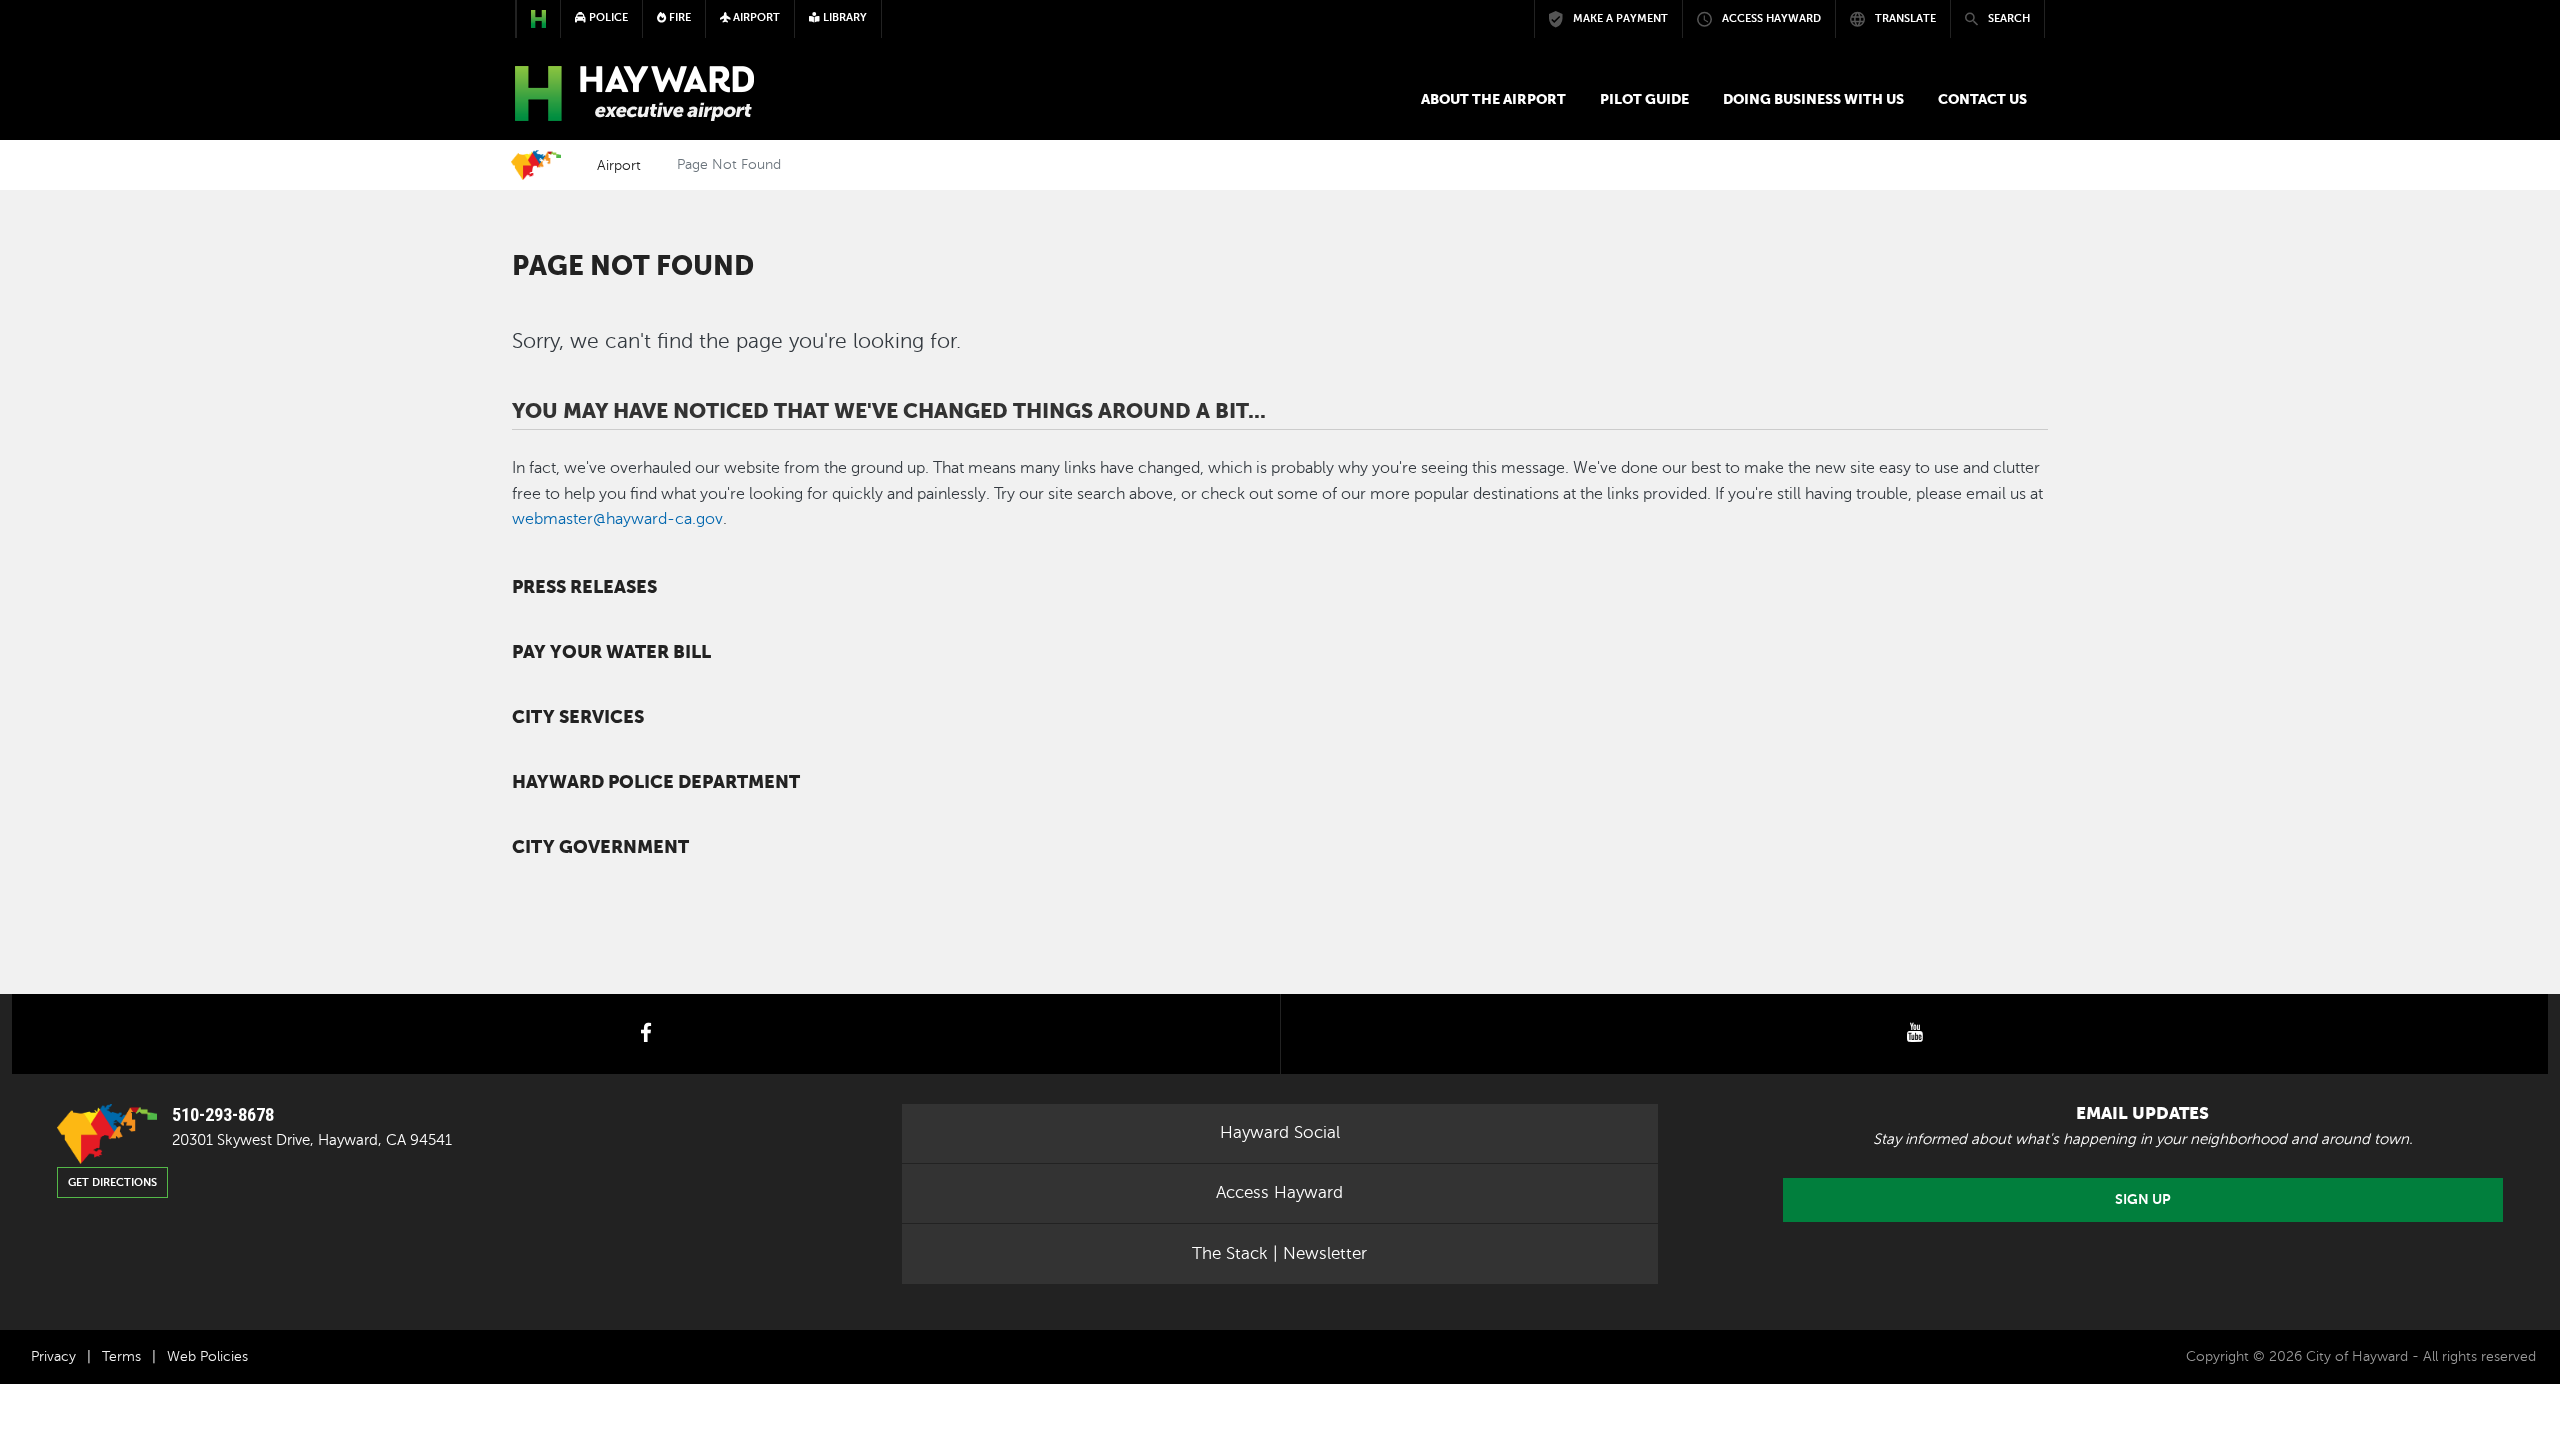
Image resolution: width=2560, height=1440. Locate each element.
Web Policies (207, 1356)
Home (536, 165)
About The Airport (1493, 99)
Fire (678, 17)
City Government (600, 847)
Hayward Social (1280, 1132)
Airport (619, 165)
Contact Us (1982, 99)
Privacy (53, 1356)
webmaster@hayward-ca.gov (617, 519)
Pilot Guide (1644, 99)
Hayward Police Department (656, 782)
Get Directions (112, 1182)
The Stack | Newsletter (1279, 1253)
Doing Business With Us (1813, 99)
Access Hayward (1279, 1192)
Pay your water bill (611, 652)
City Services (578, 717)
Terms (121, 1356)
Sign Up (2143, 1199)
